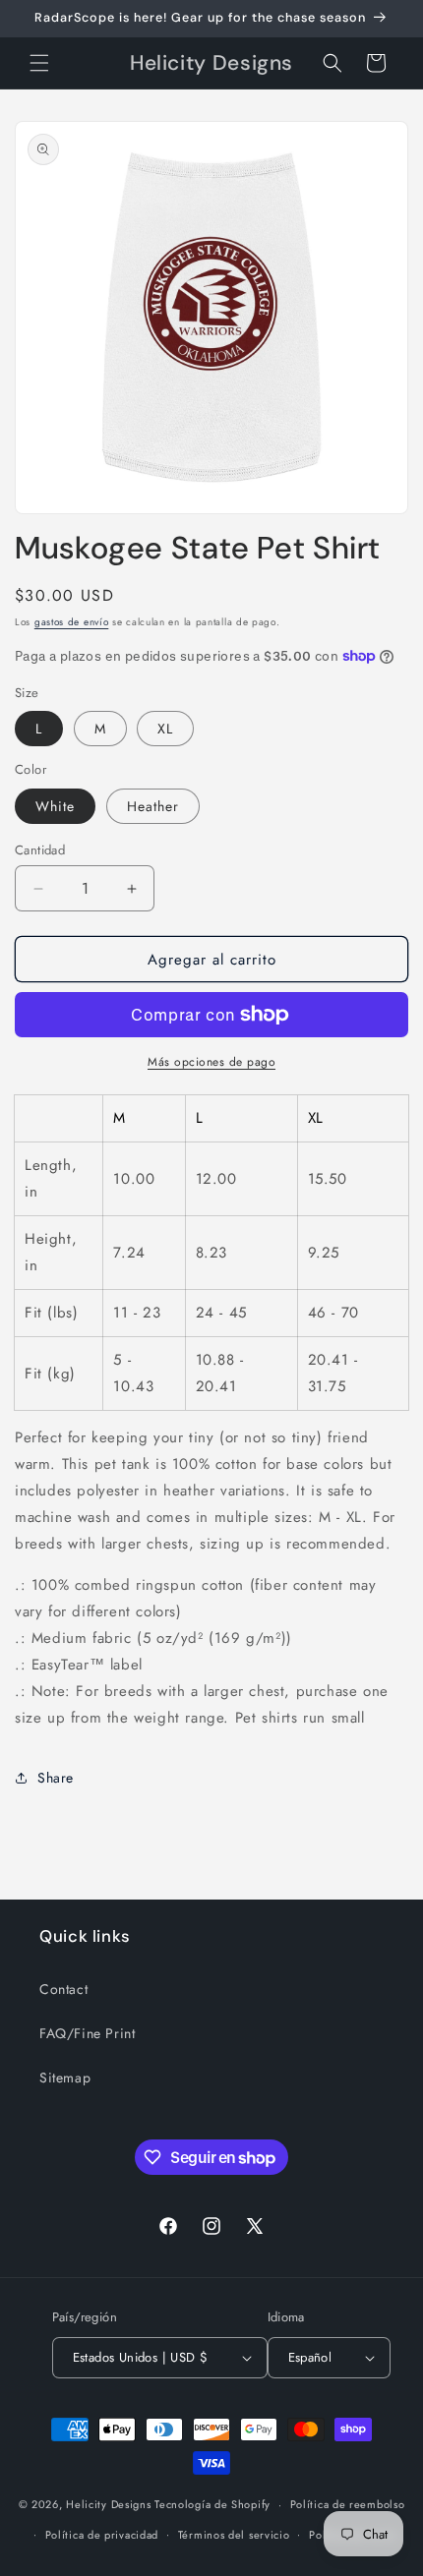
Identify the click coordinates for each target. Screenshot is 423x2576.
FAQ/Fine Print (87, 2033)
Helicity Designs (108, 2504)
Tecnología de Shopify (212, 2504)
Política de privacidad (102, 2535)
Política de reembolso (348, 2504)
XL (165, 729)
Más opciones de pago (211, 1062)
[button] (39, 63)
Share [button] (56, 1778)
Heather (153, 806)
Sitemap (65, 2078)
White (55, 806)
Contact (63, 1989)
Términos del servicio (234, 2535)
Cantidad (40, 850)
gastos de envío (72, 622)
